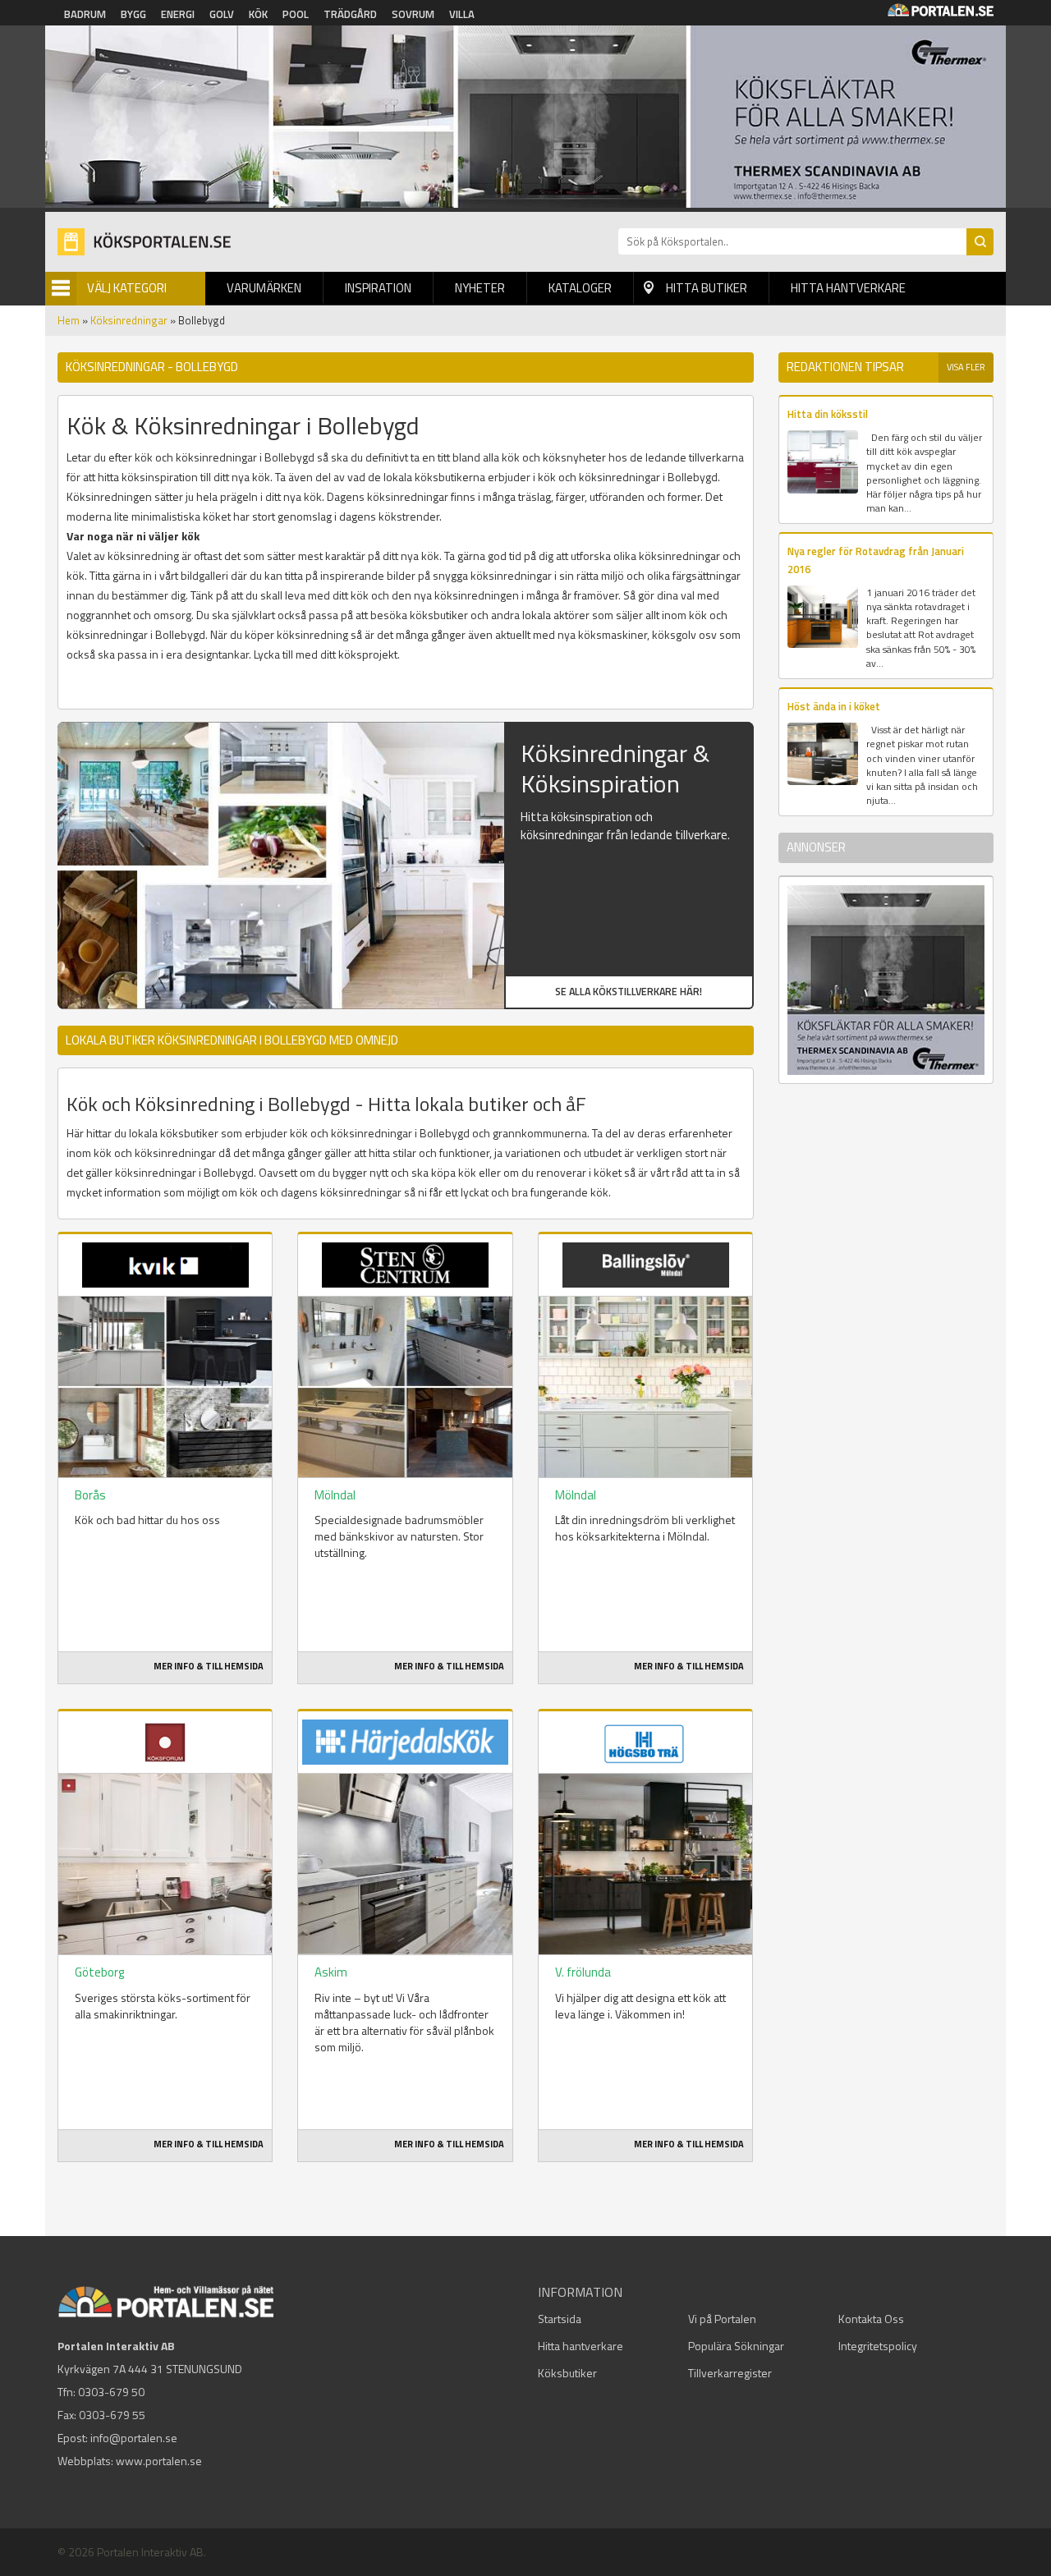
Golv (222, 14)
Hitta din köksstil (828, 414)
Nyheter (480, 288)
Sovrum (413, 14)
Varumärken (264, 288)
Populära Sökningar (736, 2346)
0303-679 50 (111, 2392)
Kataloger (580, 288)
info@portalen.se (134, 2438)
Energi (178, 14)
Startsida (560, 2319)
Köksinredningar (129, 320)
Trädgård (350, 14)
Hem (69, 320)
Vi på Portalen (722, 2319)
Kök (258, 14)
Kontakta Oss (871, 2319)
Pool (296, 14)
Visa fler (966, 367)
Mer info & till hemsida (209, 1666)
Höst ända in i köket (834, 706)
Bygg (133, 14)
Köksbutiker (567, 2373)
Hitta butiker (707, 288)
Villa (462, 14)
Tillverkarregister (730, 2373)
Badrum (85, 14)
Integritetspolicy (878, 2346)
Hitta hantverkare (848, 288)
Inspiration (378, 288)
